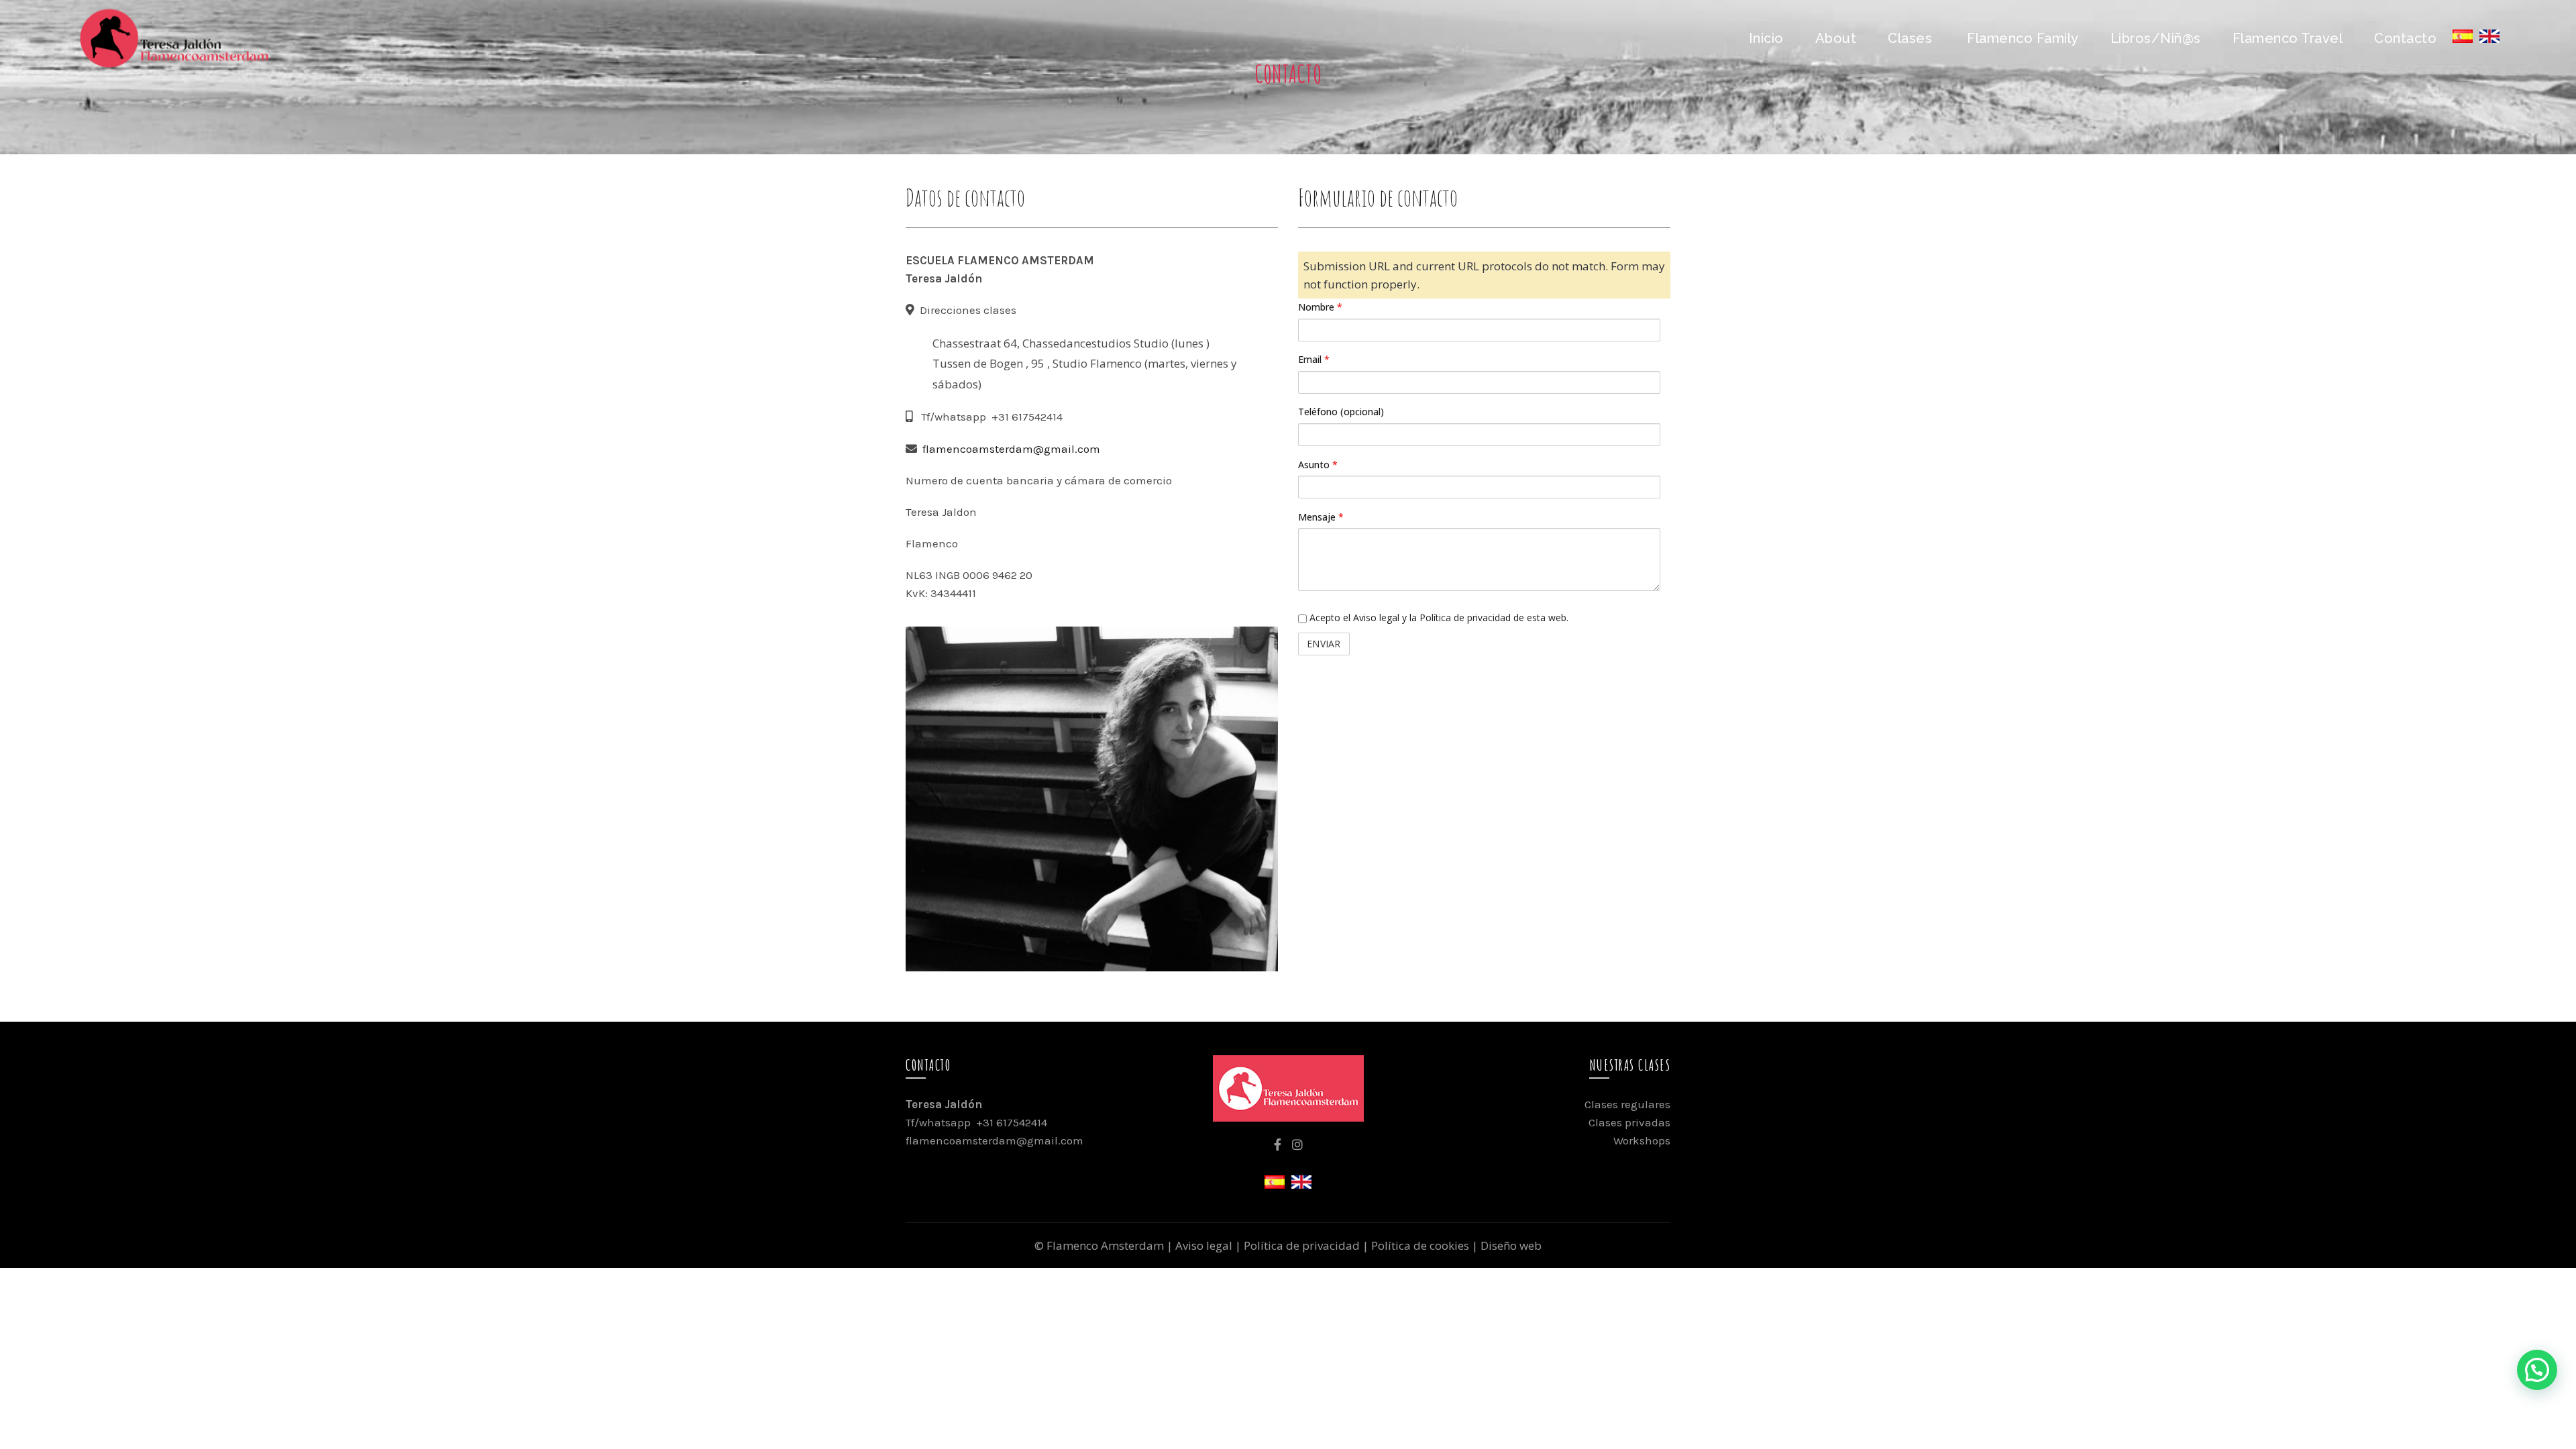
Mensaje (1321, 517)
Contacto (2405, 38)
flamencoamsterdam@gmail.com (1011, 449)
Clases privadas (1629, 1122)
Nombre (1320, 307)
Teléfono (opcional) (1341, 412)
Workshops (1642, 1140)
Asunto (1318, 465)
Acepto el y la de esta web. (1438, 618)
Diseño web (1511, 1245)
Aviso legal (1376, 618)
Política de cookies (1420, 1245)
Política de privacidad (1465, 618)
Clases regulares (1627, 1104)
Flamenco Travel (2288, 38)
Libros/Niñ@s (2156, 38)
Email (1314, 359)
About (1836, 38)
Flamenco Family (2023, 38)
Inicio (1766, 38)
